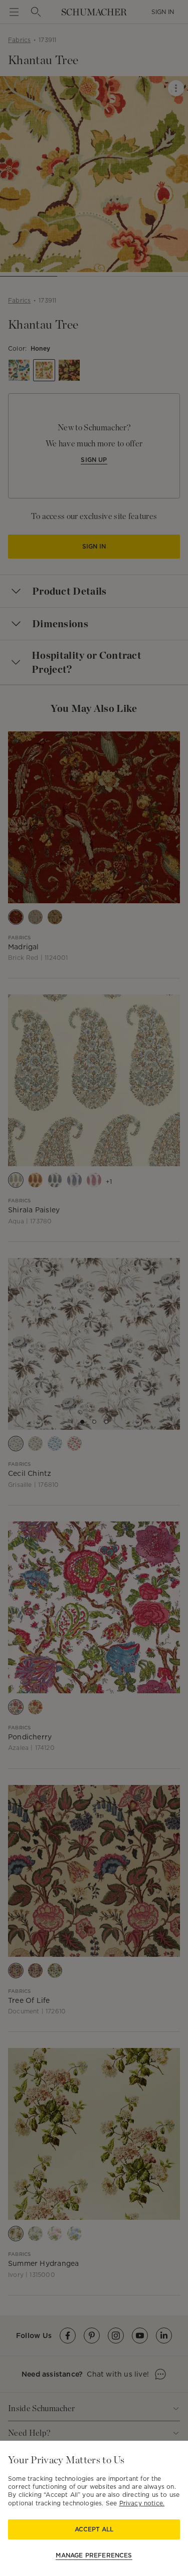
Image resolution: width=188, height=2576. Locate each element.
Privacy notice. (142, 2503)
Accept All (94, 2529)
